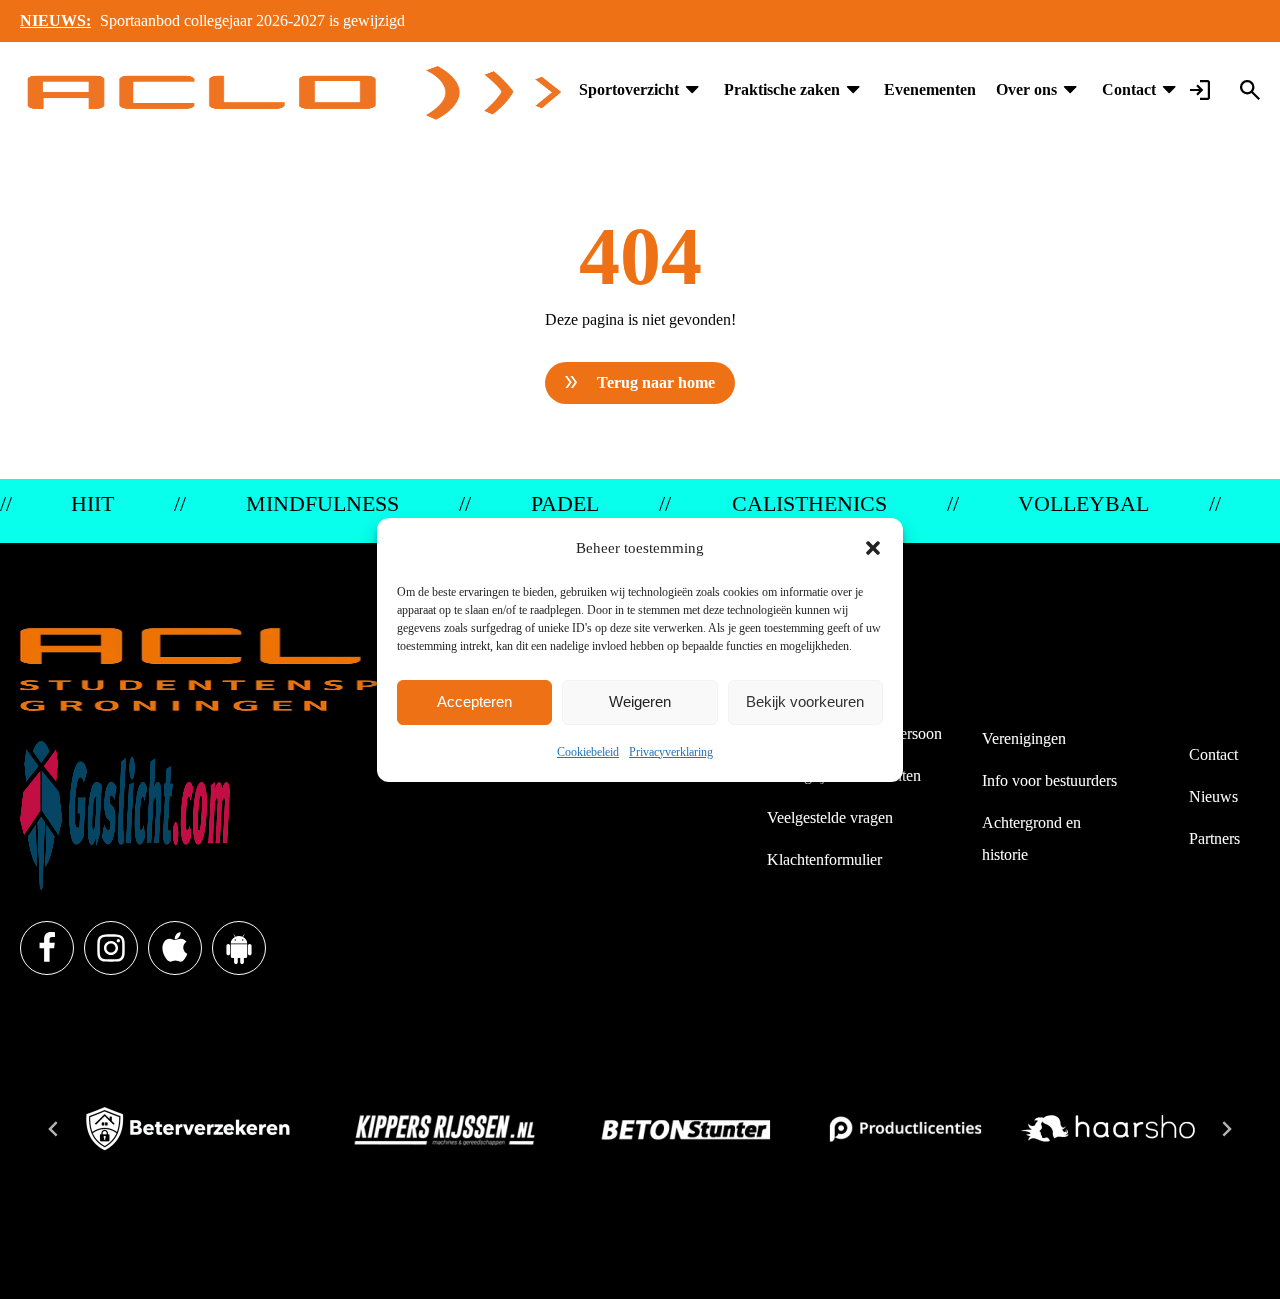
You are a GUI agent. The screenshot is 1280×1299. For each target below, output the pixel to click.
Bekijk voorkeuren (805, 701)
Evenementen (930, 89)
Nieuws (1213, 796)
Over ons (1026, 89)
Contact (1129, 89)
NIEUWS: (55, 20)
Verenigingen (1024, 738)
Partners (1214, 838)
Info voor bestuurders (1049, 780)
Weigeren (640, 701)
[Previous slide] (54, 1129)
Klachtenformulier (824, 859)
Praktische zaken (782, 89)
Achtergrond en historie (1031, 838)
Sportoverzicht (629, 89)
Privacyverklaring (671, 752)
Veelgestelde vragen (830, 817)
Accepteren (474, 701)
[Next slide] (1226, 1129)
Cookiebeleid (588, 752)
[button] (873, 548)
